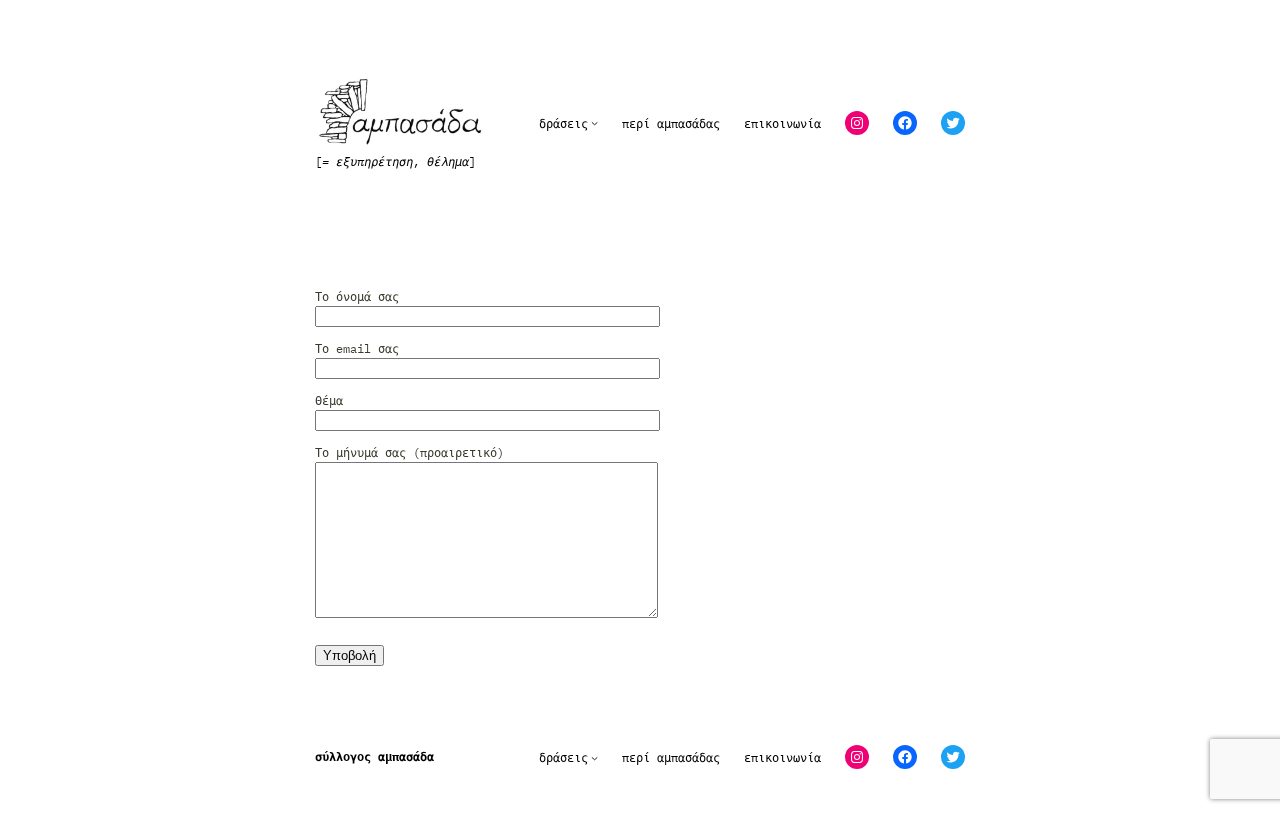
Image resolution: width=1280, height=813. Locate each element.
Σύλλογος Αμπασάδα (374, 756)
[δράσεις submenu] (594, 123)
